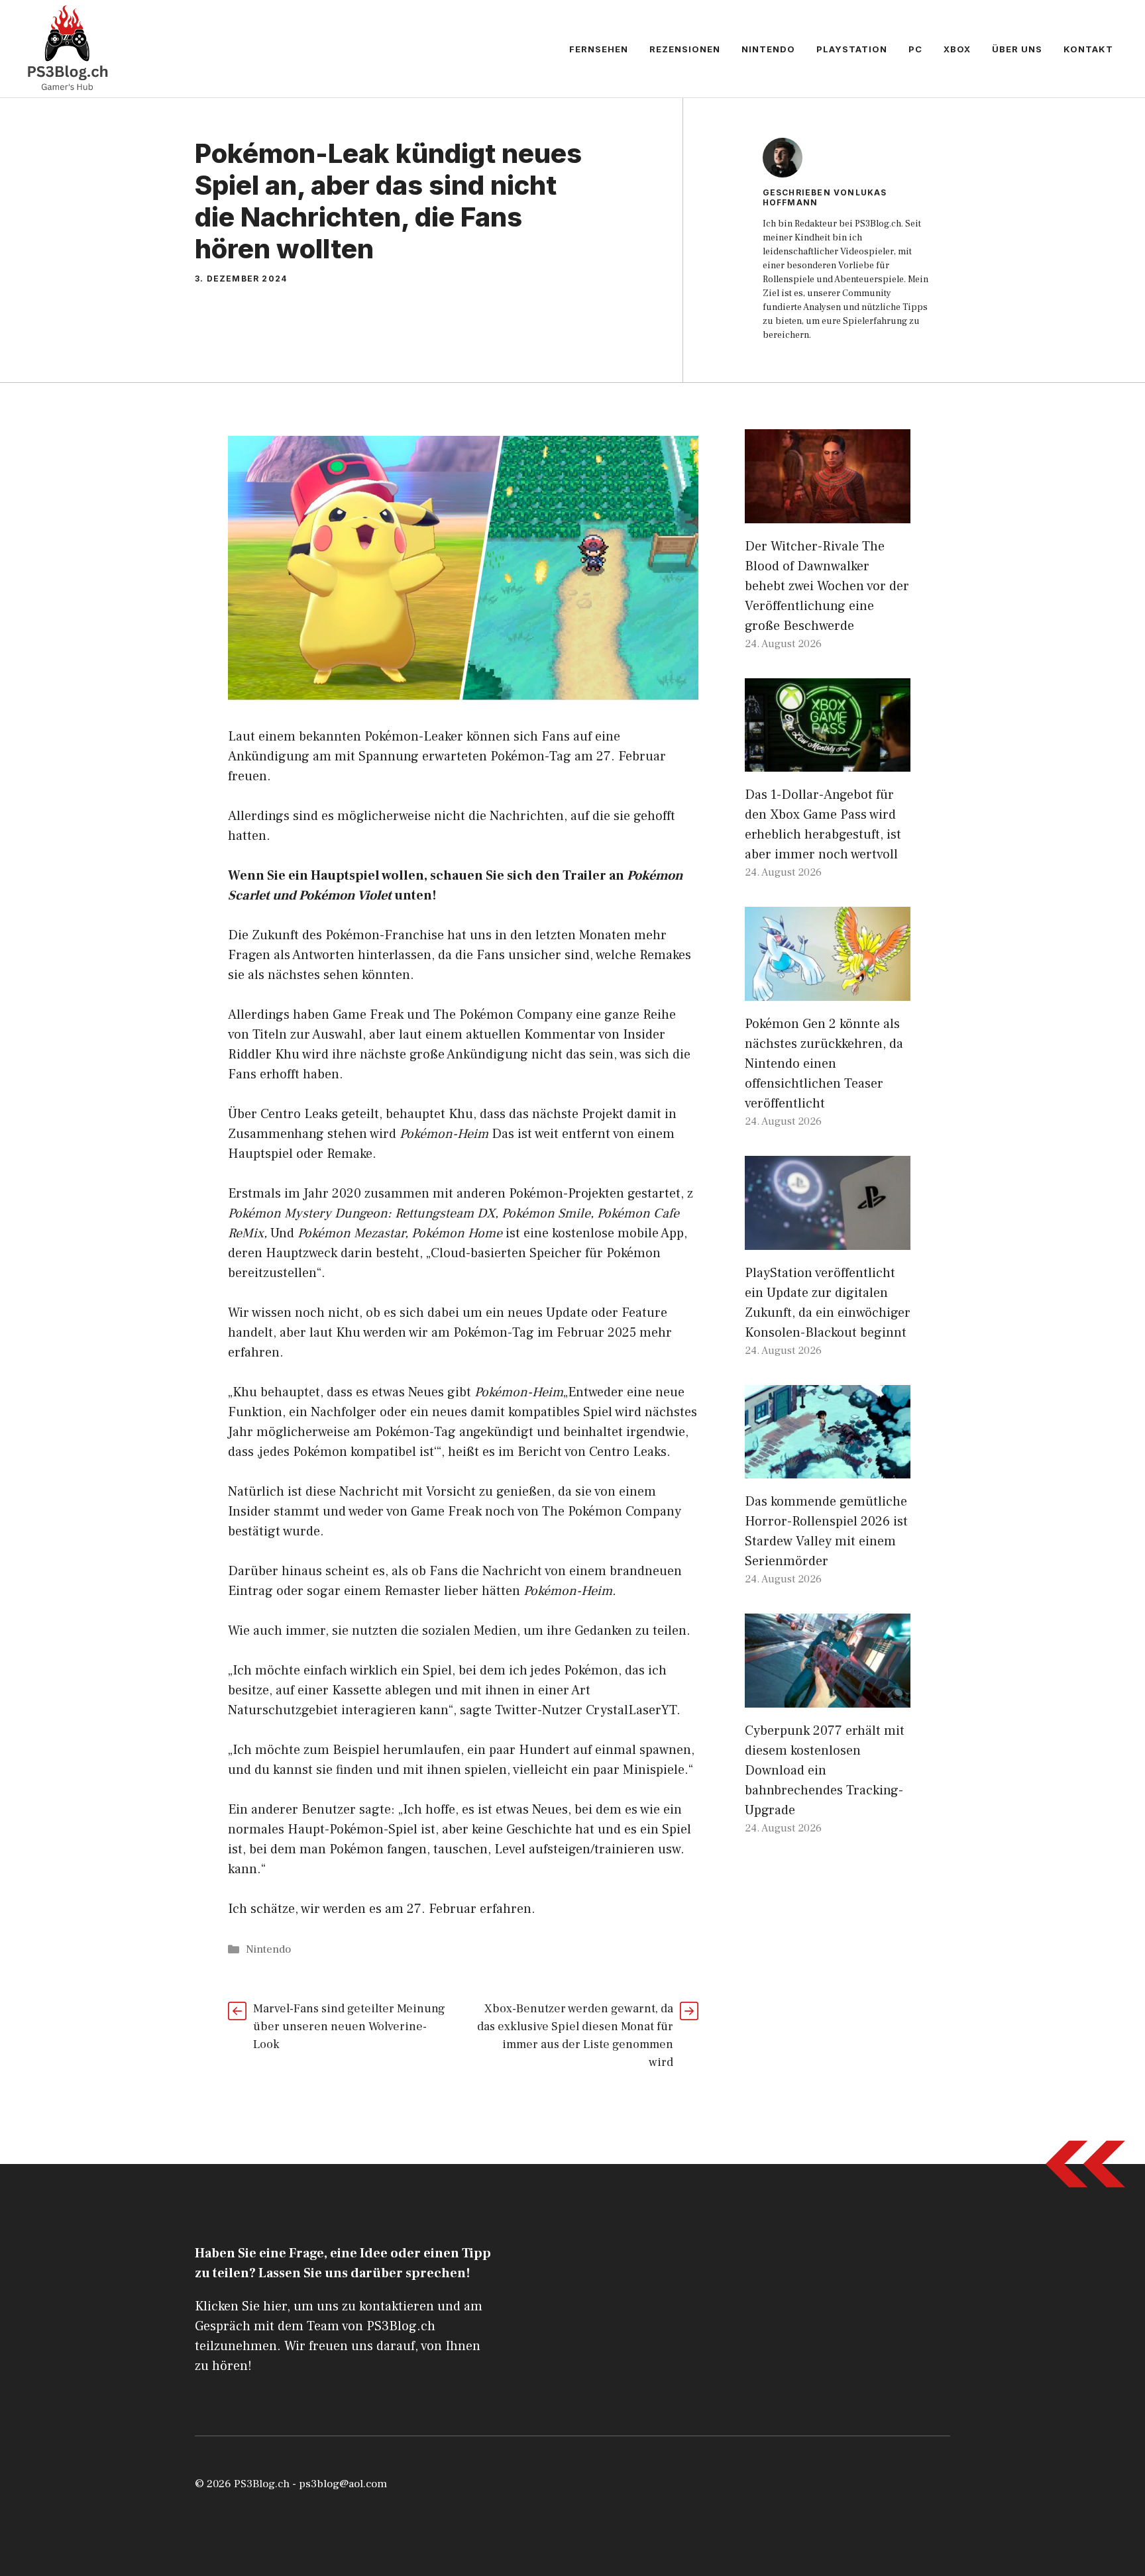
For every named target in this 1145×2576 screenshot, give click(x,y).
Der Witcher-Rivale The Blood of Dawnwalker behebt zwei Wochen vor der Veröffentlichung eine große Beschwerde (827, 586)
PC (915, 49)
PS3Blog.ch (262, 2484)
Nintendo (768, 49)
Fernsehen (599, 49)
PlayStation (852, 49)
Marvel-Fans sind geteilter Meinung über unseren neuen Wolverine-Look (349, 2027)
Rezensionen (685, 49)
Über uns (1017, 49)
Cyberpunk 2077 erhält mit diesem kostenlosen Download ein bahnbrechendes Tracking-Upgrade (825, 1771)
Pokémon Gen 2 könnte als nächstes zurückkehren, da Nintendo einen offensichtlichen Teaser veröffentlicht (824, 1064)
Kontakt (1088, 49)
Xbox (957, 49)
